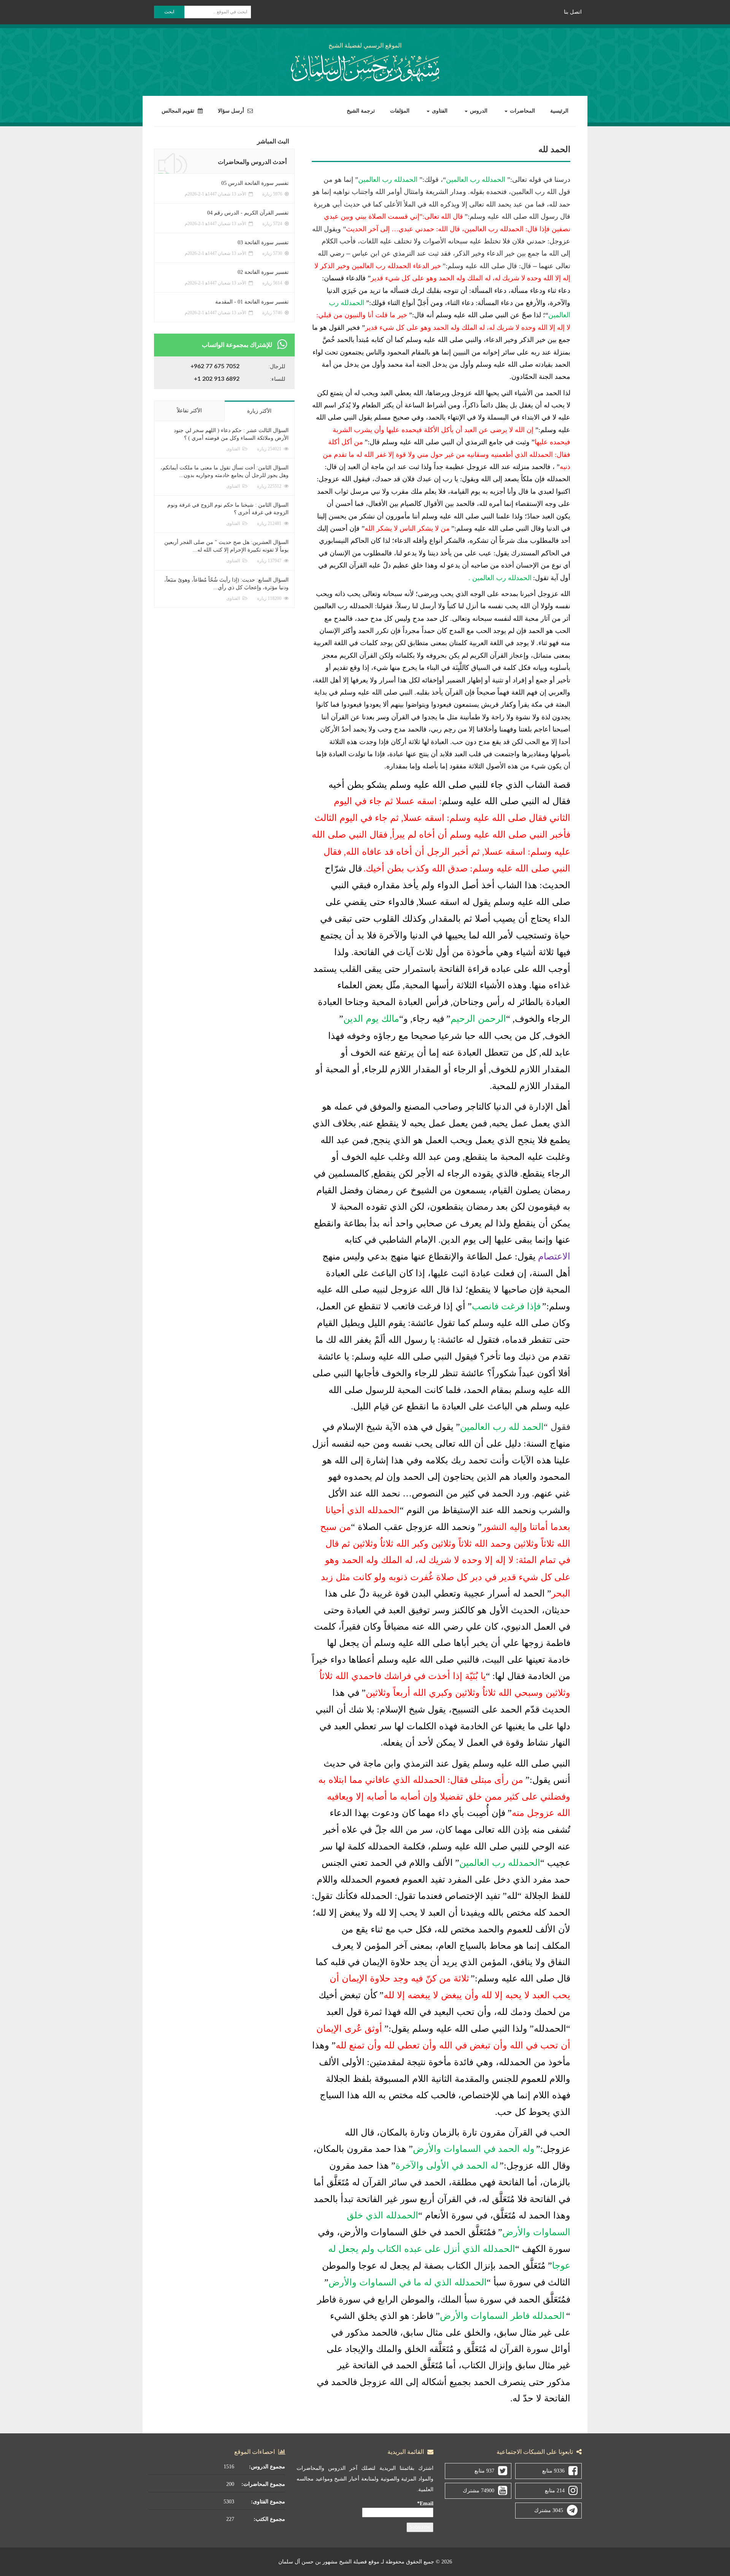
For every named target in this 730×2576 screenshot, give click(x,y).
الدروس (478, 111)
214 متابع (555, 2491)
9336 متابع (553, 2471)
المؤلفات (400, 111)
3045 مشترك (549, 2510)
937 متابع (484, 2471)
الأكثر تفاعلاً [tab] (189, 411)
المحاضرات (522, 111)
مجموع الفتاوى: (268, 2502)
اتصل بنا (573, 12)
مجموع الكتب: (269, 2519)
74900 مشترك (478, 2491)
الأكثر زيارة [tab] (259, 411)
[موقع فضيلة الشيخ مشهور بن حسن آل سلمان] (365, 67)
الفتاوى (439, 111)
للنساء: (278, 379)
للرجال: (277, 367)
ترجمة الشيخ (361, 111)
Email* (425, 2504)
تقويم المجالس (179, 111)
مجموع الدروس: (267, 2467)
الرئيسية (559, 111)
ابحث (169, 12)
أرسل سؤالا (232, 111)
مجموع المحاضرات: (263, 2484)
